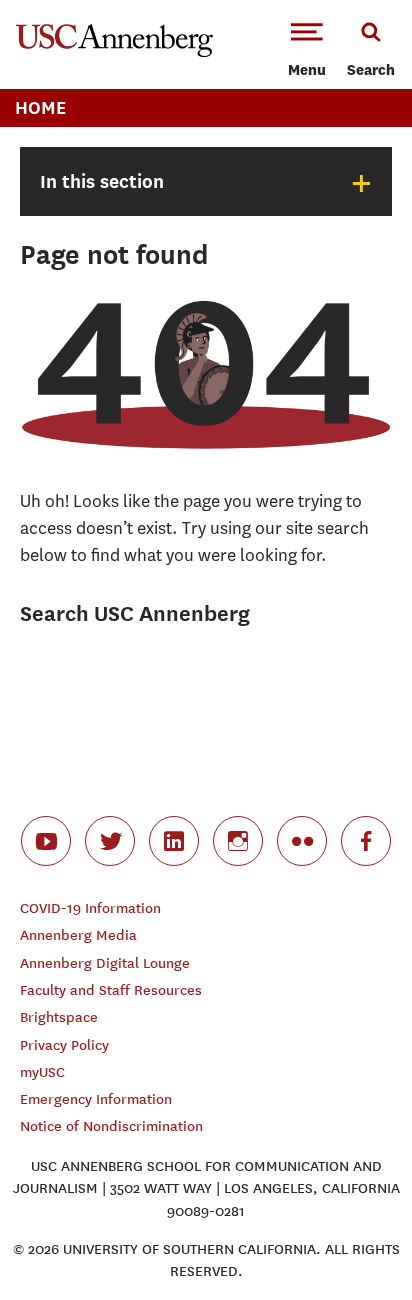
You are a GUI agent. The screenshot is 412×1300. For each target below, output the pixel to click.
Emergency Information (96, 1099)
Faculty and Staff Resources (111, 990)
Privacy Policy (64, 1045)
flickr (302, 841)
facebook (366, 841)
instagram (238, 841)
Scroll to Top (352, 1240)
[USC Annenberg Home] (114, 53)
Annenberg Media (78, 935)
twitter (110, 841)
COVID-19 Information (90, 908)
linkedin (174, 841)
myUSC (42, 1072)
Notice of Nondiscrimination (111, 1126)
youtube (46, 841)
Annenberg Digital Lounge (105, 963)
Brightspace (59, 1017)
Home (40, 107)
